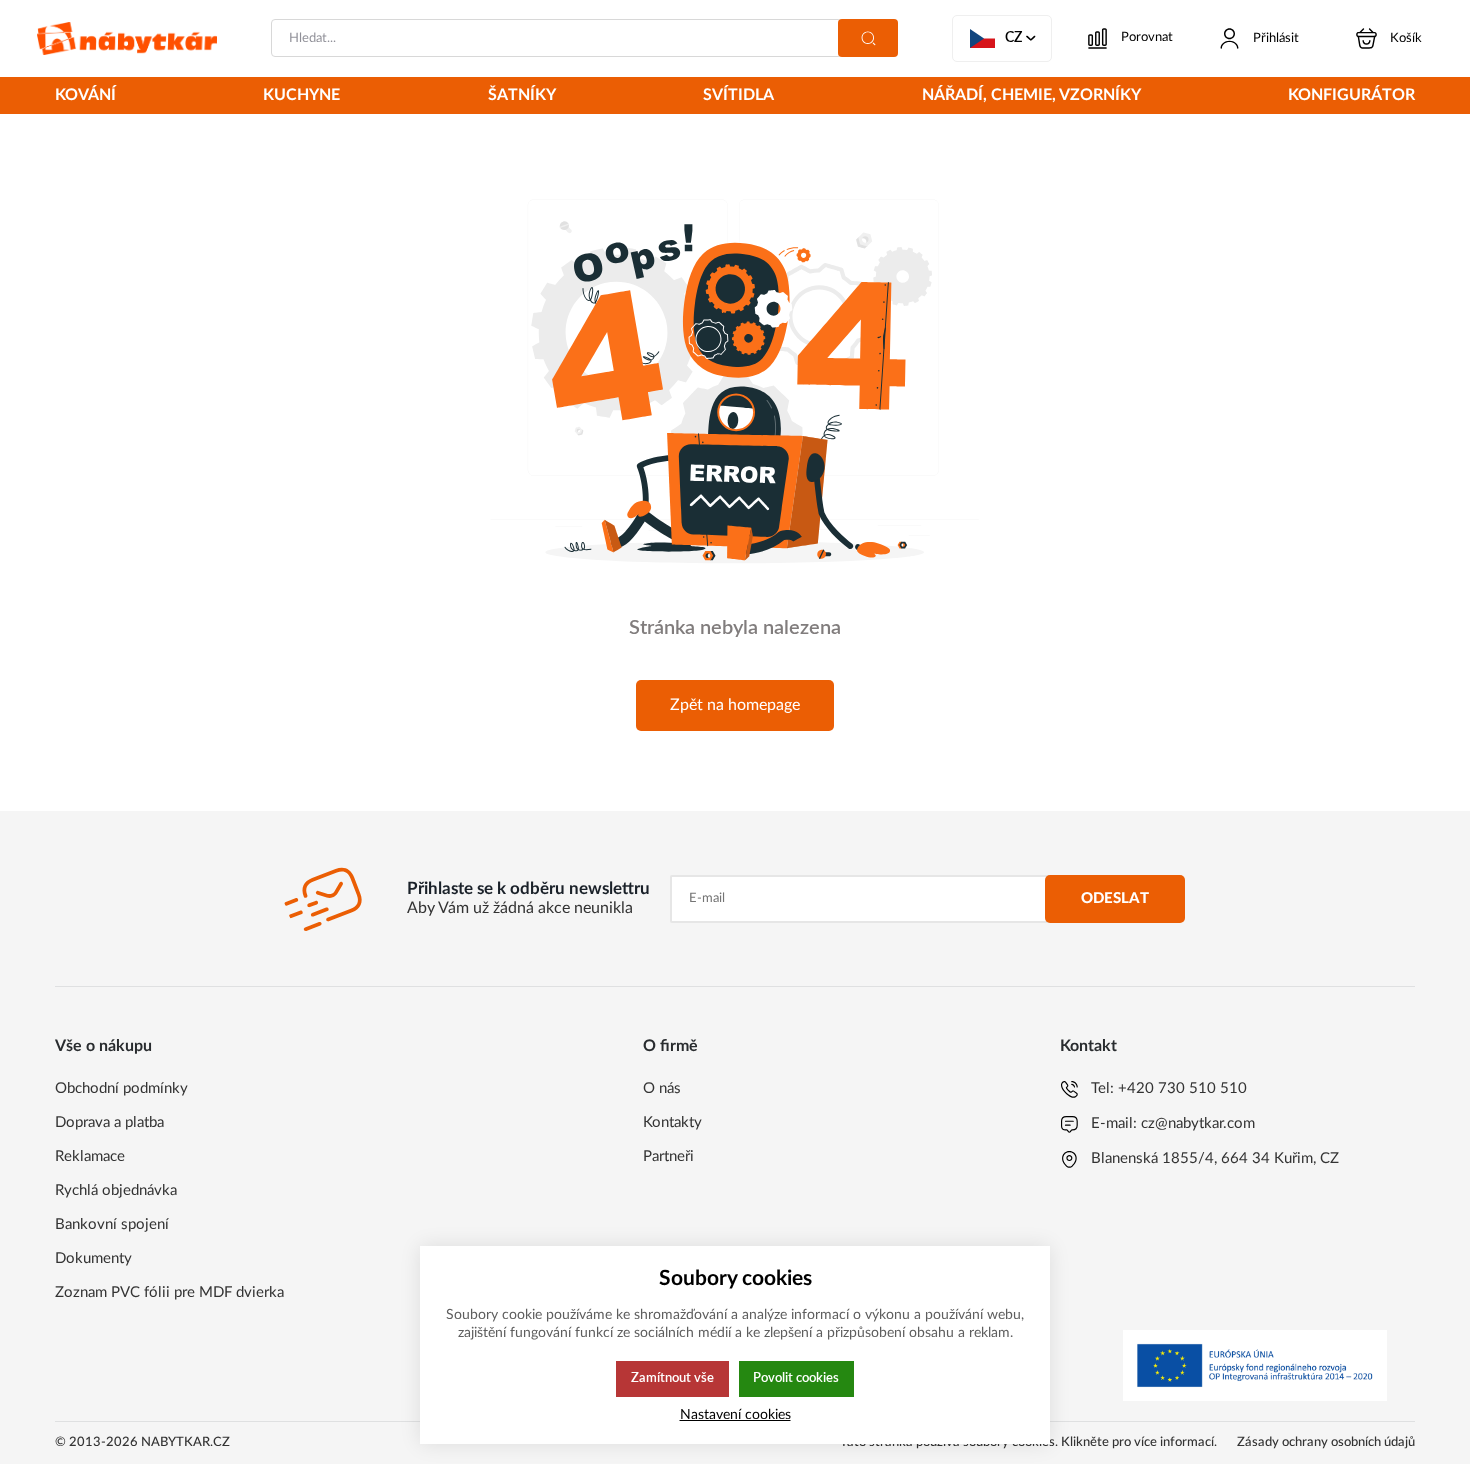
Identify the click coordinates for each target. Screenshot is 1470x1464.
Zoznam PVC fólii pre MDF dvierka (169, 1292)
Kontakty (672, 1122)
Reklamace (90, 1156)
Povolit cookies (796, 1378)
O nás (662, 1088)
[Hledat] (868, 38)
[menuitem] (85, 97)
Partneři (668, 1156)
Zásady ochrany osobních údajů (1326, 1442)
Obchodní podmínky (121, 1088)
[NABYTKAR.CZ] (127, 38)
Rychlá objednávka (116, 1190)
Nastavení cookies (735, 1414)
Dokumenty (93, 1258)
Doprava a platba (109, 1122)
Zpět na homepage (735, 705)
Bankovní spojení (112, 1224)
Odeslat (1115, 898)
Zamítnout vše (672, 1378)
